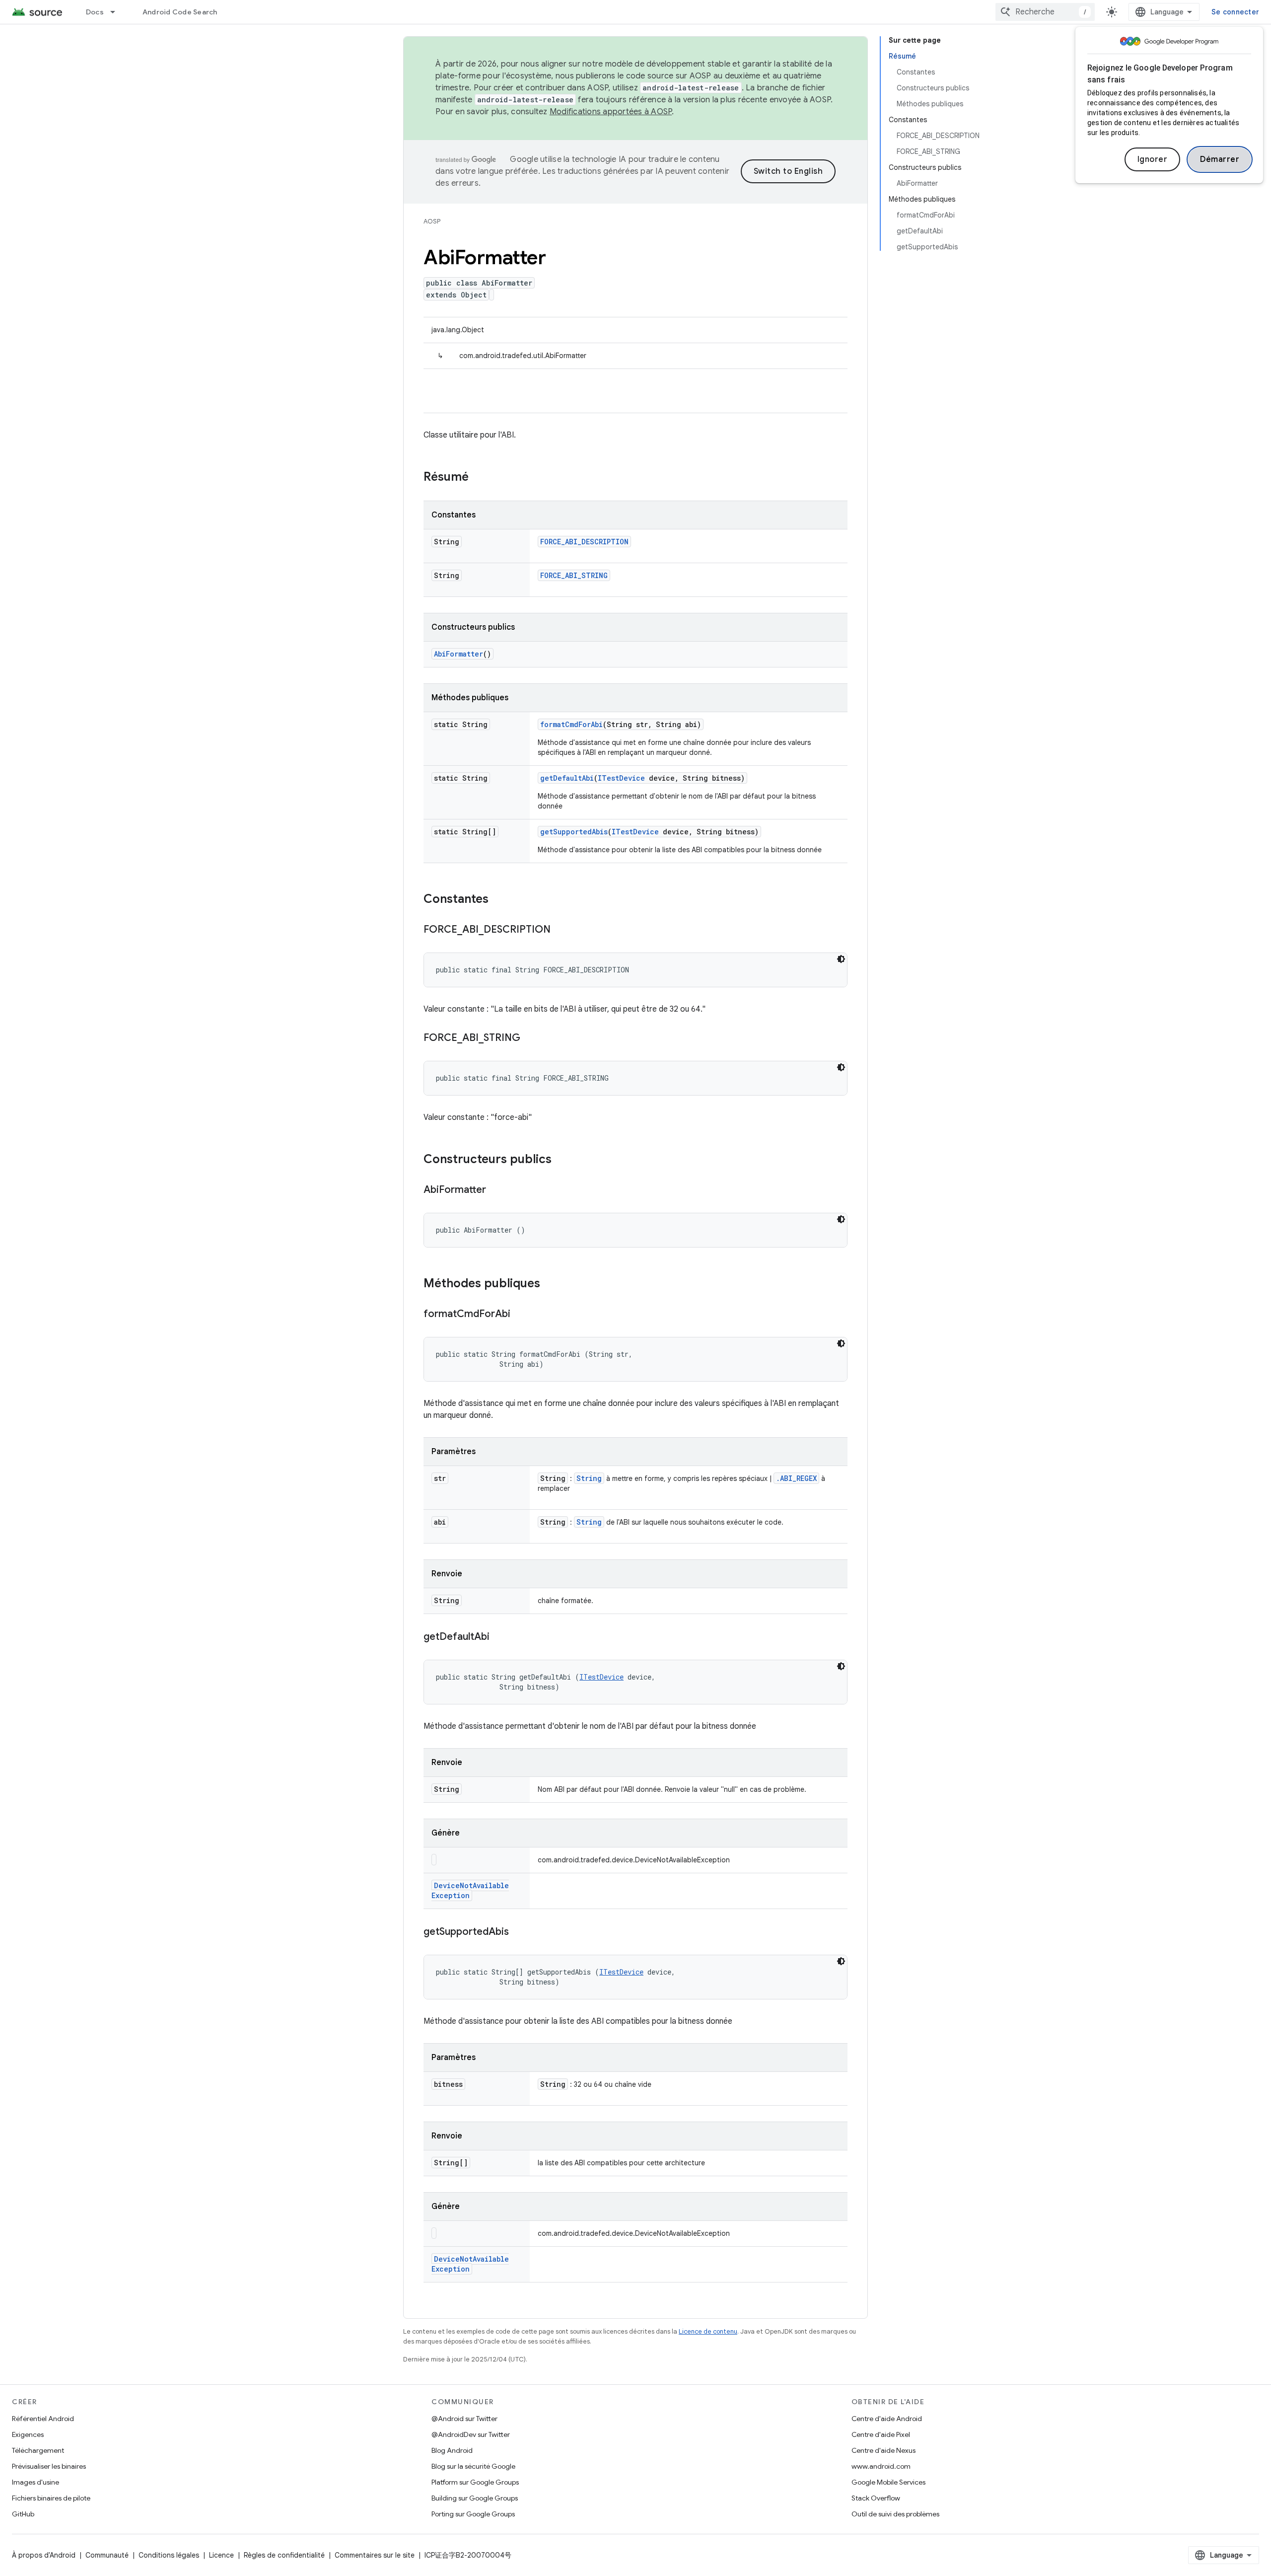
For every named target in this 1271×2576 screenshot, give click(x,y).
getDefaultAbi (567, 778)
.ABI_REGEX (796, 1478)
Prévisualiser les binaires (49, 2466)
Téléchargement (38, 2450)
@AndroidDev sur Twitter (471, 2434)
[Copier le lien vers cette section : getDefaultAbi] (499, 1637)
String (589, 1478)
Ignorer (1153, 159)
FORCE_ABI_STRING (574, 575)
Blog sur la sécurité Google (473, 2466)
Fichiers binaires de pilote (51, 2498)
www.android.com (881, 2466)
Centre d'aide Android (887, 2419)
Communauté (107, 2555)
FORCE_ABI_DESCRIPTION (584, 542)
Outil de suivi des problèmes (895, 2514)
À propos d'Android (44, 2555)
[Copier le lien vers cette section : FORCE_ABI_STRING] (530, 1038)
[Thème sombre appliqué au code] (841, 959)
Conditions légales (169, 2555)
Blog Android (452, 2450)
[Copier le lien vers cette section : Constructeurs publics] (562, 1160)
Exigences (28, 2434)
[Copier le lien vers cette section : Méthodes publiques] (550, 1284)
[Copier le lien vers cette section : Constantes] (498, 900)
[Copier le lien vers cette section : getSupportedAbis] (519, 1932)
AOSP (432, 221)
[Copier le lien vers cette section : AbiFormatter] (496, 1190)
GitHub (23, 2514)
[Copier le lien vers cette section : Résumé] (479, 478)
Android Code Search (180, 12)
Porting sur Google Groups (473, 2514)
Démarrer (1220, 159)
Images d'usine (35, 2482)
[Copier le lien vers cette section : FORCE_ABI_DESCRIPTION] (561, 930)
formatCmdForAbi (571, 724)
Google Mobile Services (888, 2482)
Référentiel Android (43, 2419)
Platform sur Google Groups (475, 2482)
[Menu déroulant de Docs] (117, 12)
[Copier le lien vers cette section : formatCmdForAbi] (520, 1315)
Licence (221, 2555)
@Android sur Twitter (464, 2419)
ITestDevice (621, 778)
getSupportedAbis (574, 832)
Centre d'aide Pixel (881, 2434)
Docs (95, 12)
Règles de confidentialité (284, 2555)
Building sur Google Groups (475, 2498)
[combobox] (1045, 12)
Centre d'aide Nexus (883, 2450)
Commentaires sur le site (375, 2555)
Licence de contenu (708, 2331)
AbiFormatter (459, 654)
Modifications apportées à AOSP (611, 112)
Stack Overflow (876, 2498)
